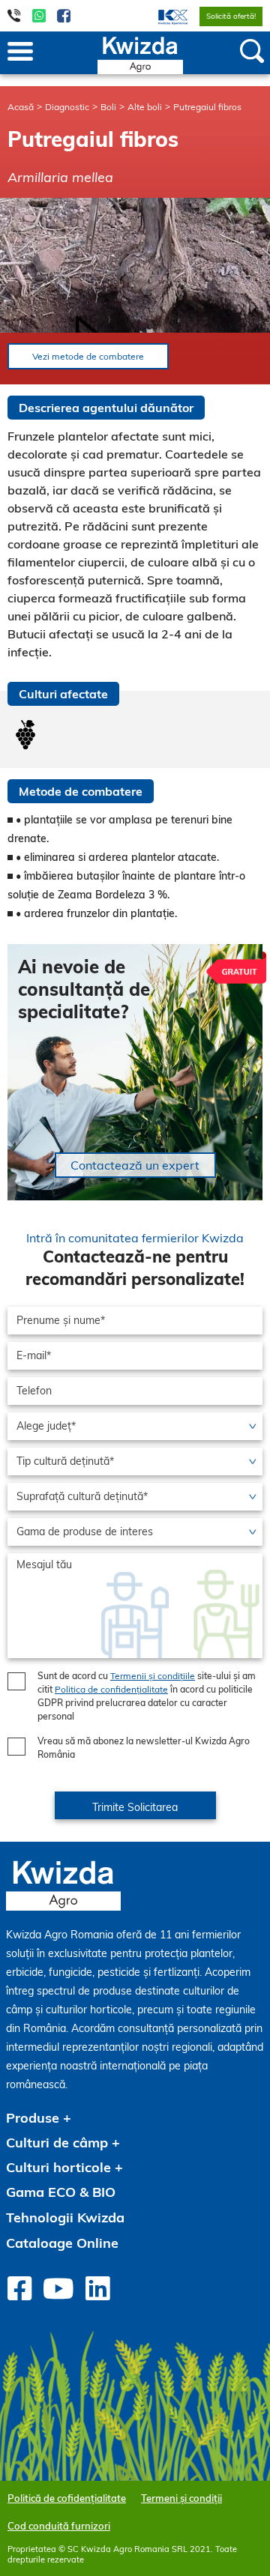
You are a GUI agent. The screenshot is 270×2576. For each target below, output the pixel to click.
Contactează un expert (135, 1165)
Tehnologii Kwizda (65, 2217)
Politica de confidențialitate (111, 1689)
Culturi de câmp (57, 2143)
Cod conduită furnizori (59, 2526)
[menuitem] (164, 16)
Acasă (21, 107)
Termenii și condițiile (153, 1676)
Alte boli (145, 107)
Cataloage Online (62, 2243)
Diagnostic (67, 107)
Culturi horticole (58, 2167)
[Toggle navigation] (20, 52)
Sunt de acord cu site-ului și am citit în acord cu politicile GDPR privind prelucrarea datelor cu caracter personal (147, 1696)
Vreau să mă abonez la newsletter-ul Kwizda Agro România (144, 1748)
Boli (108, 107)
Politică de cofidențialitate (67, 2498)
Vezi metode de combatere (88, 356)
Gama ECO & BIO (61, 2192)
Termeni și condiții (181, 2498)
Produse (33, 2118)
